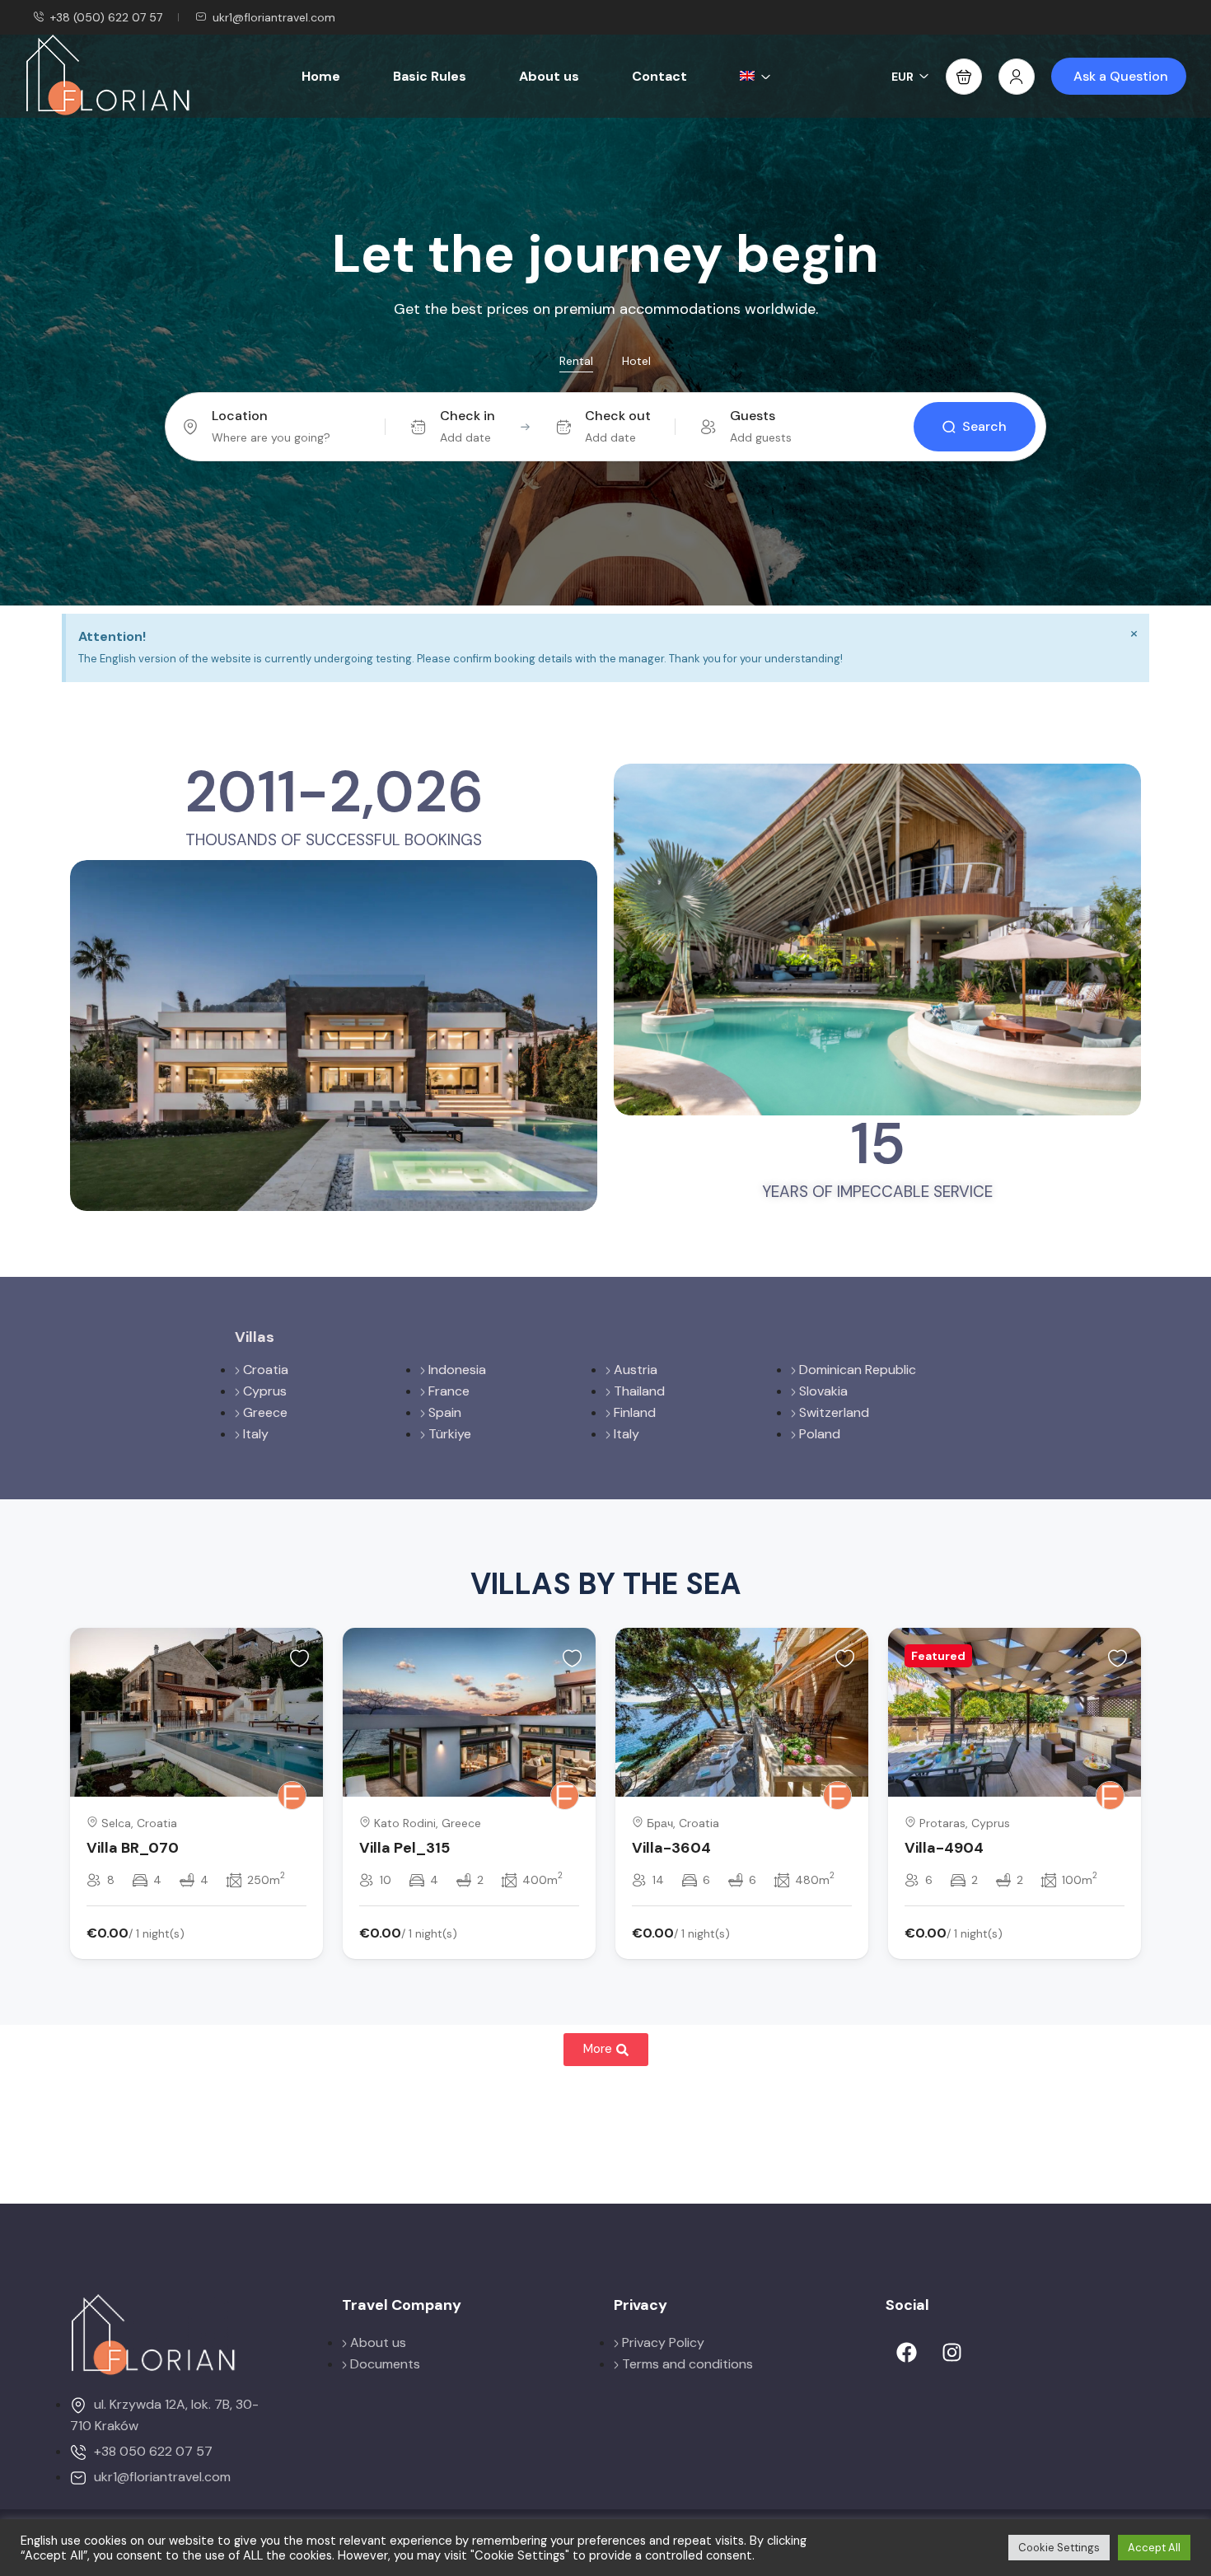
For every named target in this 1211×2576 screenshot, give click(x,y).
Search (984, 426)
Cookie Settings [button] (1059, 2548)
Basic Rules (430, 76)
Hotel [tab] (636, 361)
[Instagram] (951, 2353)
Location (240, 416)
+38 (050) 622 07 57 (106, 17)
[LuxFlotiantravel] (292, 1795)
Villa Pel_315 (404, 1848)
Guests (753, 416)
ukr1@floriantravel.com (274, 17)
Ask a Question (1121, 76)
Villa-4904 (944, 1848)
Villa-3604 (671, 1848)
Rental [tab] (576, 361)
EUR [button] (902, 77)
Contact (659, 76)
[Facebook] (906, 2353)
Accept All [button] (1154, 2548)
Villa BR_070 (133, 1848)
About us (549, 76)
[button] (964, 77)
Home (321, 76)
